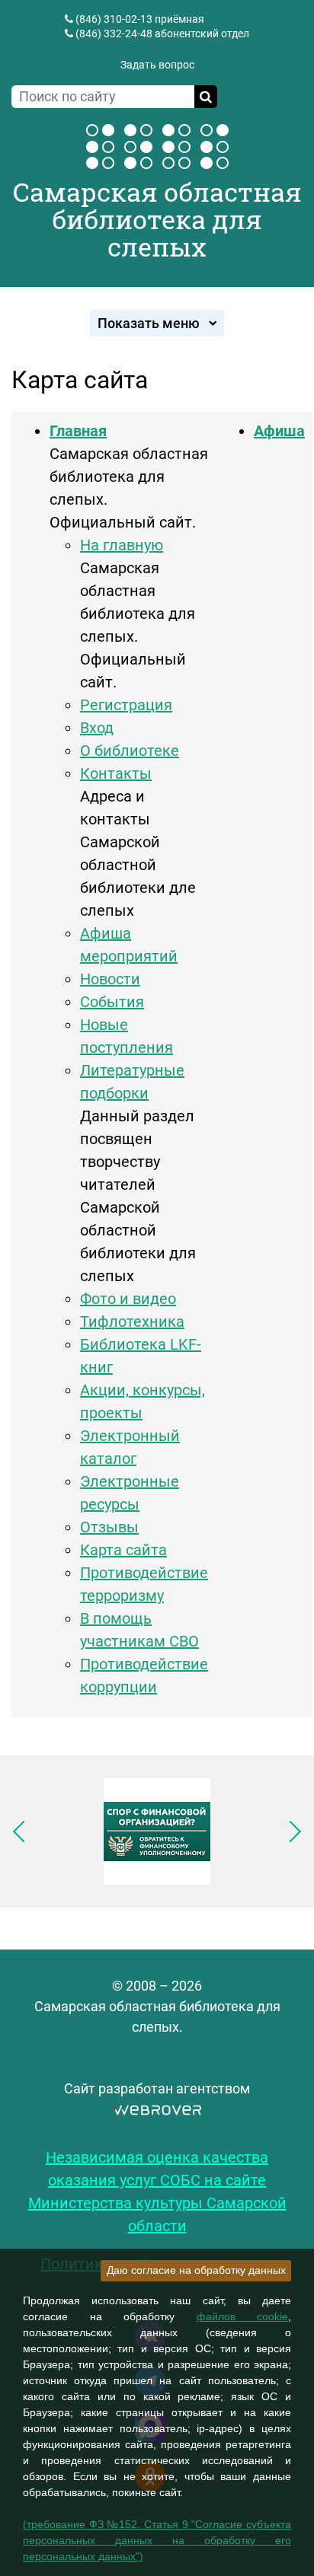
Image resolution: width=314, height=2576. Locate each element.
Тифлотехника (132, 1321)
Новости (110, 979)
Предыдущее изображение (24, 1832)
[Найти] (206, 97)
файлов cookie (243, 2316)
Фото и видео (128, 1299)
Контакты (116, 773)
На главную (122, 545)
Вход (97, 728)
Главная (78, 431)
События (112, 1002)
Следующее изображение (290, 1832)
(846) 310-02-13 (114, 19)
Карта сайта (123, 1550)
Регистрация (126, 705)
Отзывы (109, 1527)
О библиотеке (130, 751)
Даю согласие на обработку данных (196, 2270)
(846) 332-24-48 (114, 33)
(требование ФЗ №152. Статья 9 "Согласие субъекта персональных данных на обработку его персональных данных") (157, 2540)
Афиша (279, 431)
